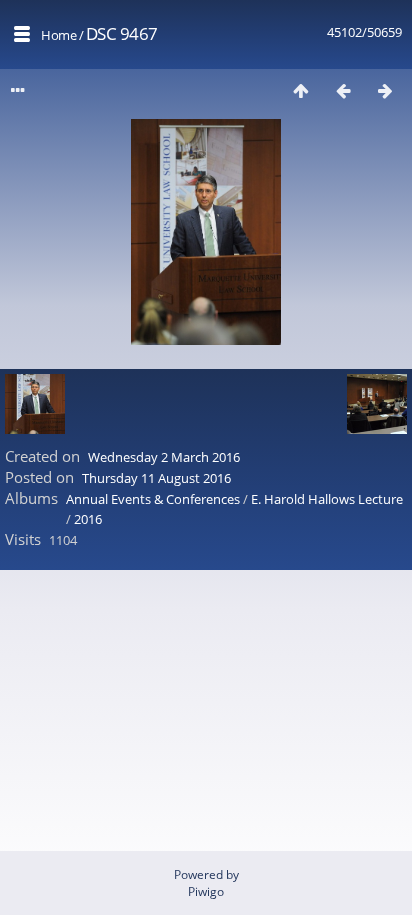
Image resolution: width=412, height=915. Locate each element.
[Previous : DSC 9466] (343, 90)
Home (58, 35)
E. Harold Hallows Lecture (327, 499)
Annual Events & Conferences (153, 499)
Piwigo (206, 891)
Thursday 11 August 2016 (156, 478)
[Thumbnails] (301, 90)
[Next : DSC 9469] (385, 90)
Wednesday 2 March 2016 (164, 457)
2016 (88, 519)
